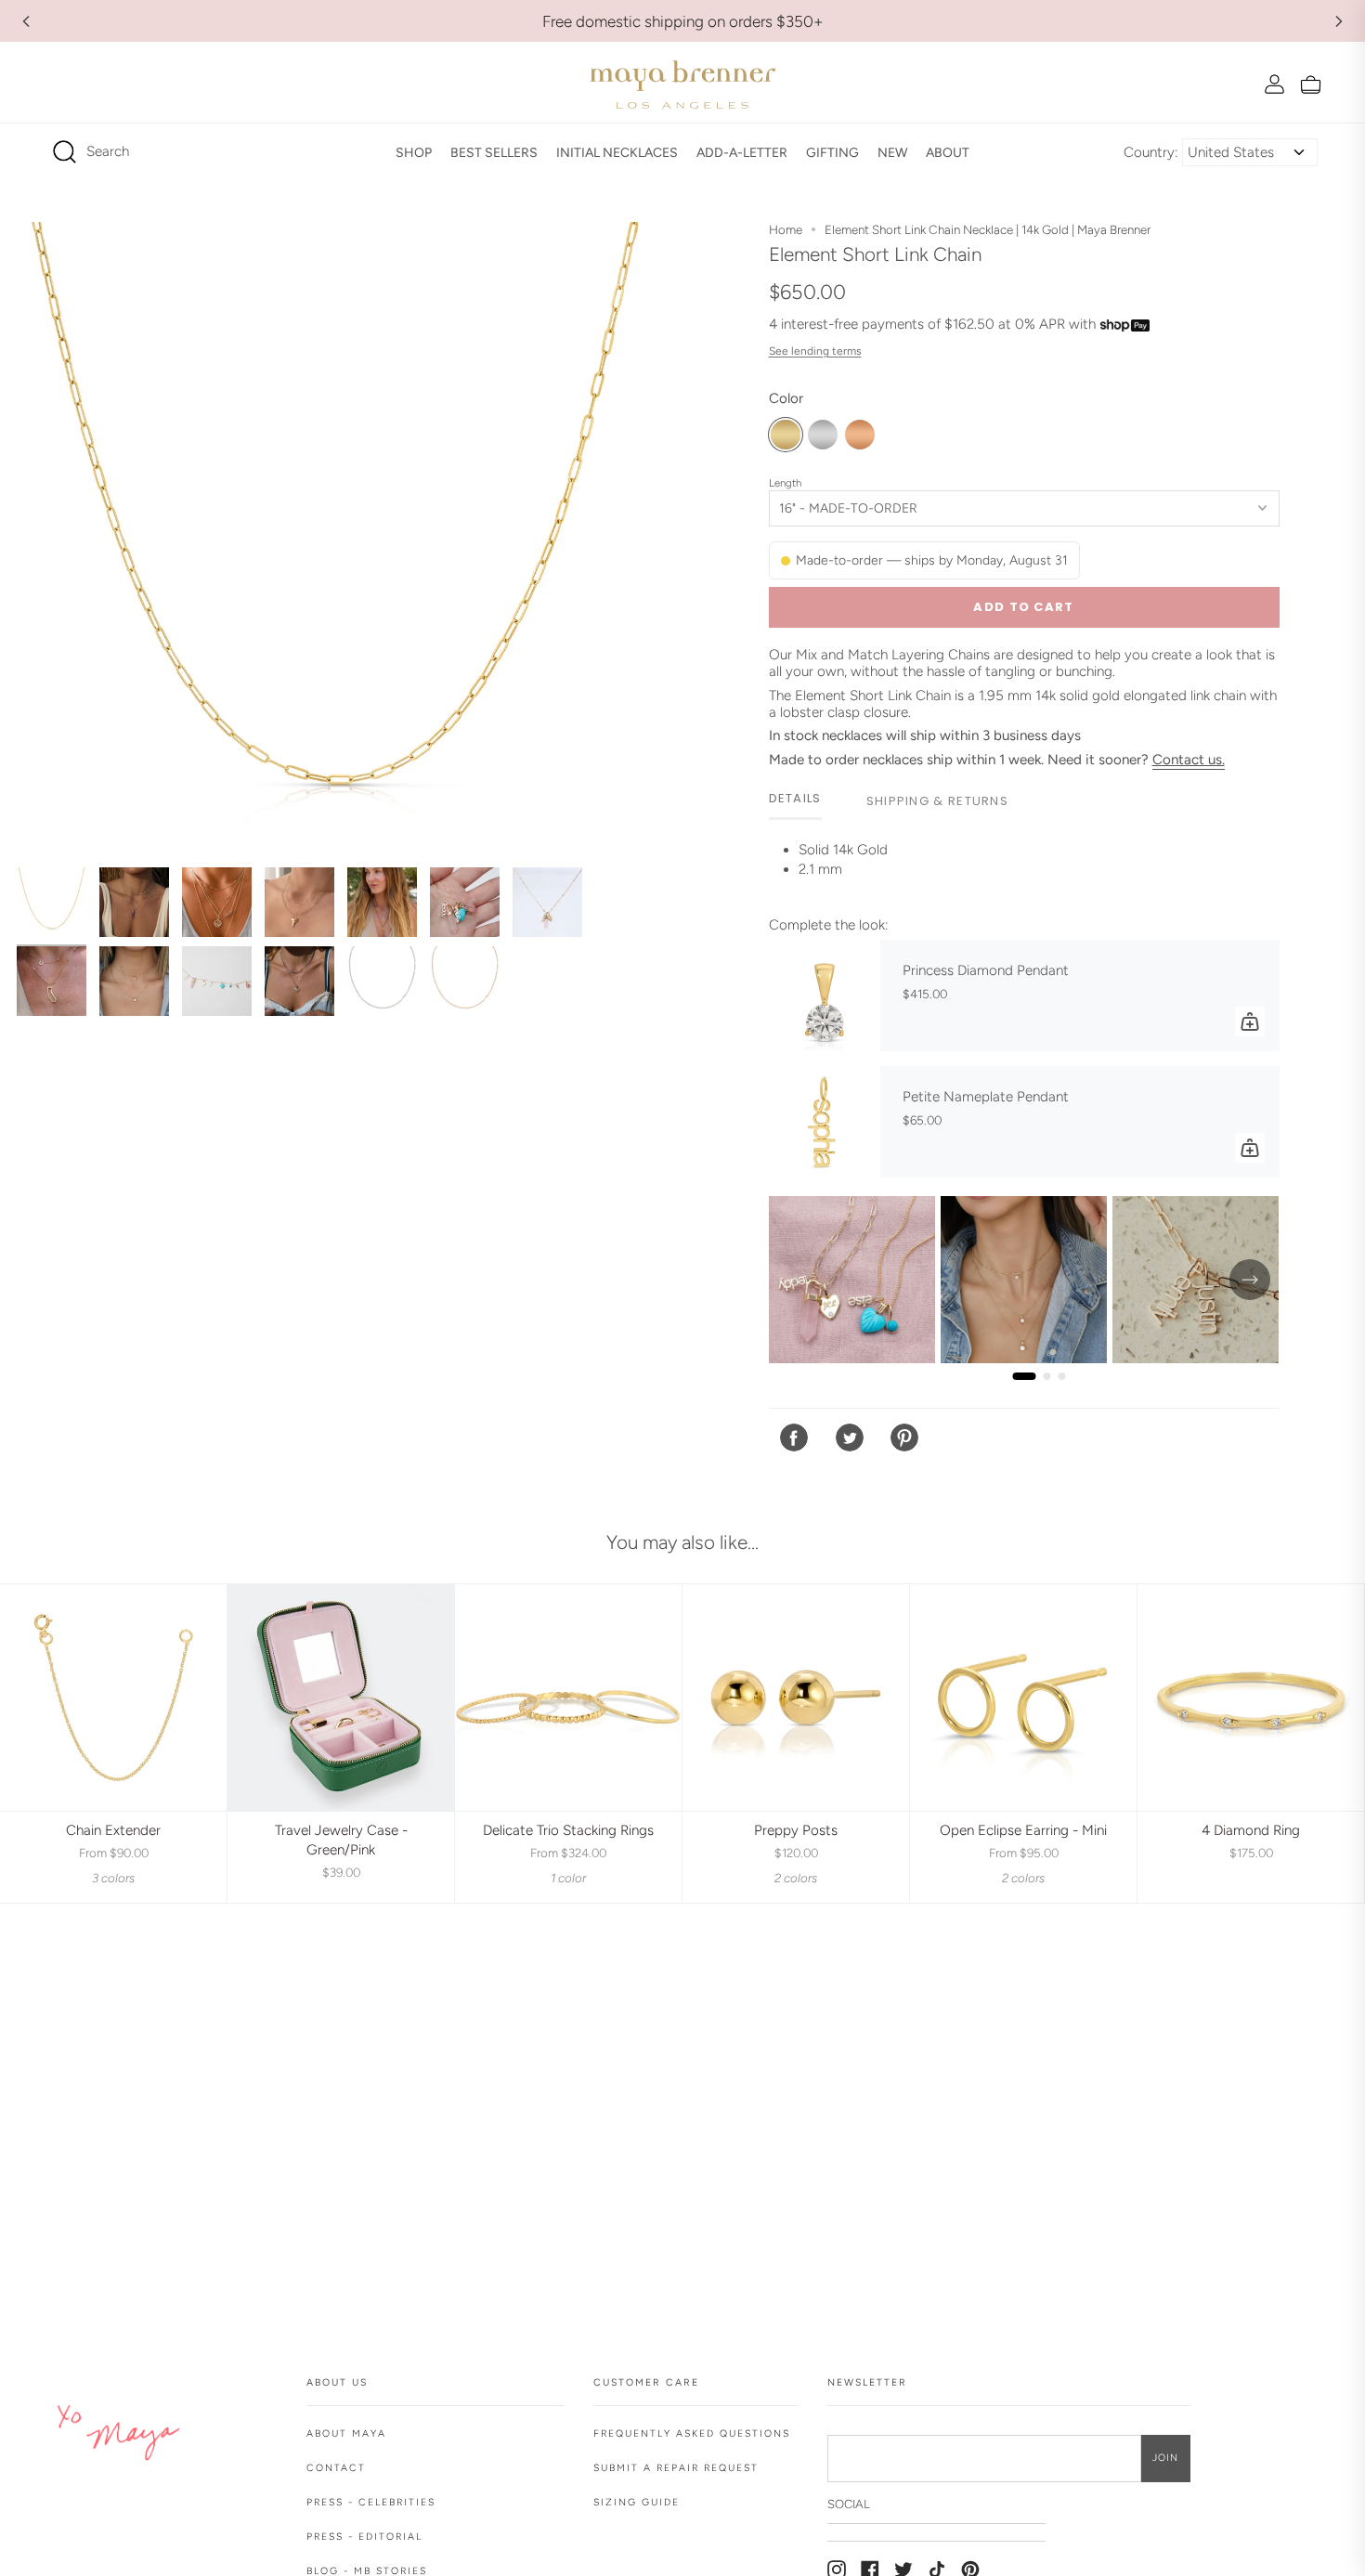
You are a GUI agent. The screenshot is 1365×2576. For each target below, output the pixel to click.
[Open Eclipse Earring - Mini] (1023, 1698)
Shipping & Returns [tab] (937, 801)
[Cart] (1311, 84)
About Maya (346, 2433)
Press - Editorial (364, 2537)
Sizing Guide (637, 2502)
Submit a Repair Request (676, 2468)
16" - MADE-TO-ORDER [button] (848, 508)
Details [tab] (795, 798)
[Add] (1250, 1021)
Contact (336, 2468)
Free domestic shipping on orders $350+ (683, 21)
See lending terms (815, 351)
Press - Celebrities (371, 2502)
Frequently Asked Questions (692, 2433)
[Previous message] (26, 21)
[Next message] (1339, 21)
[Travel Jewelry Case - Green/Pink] (341, 1698)
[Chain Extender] (113, 1698)
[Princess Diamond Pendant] (825, 995)
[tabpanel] (1024, 872)
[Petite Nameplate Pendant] (825, 1122)
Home (786, 229)
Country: (1151, 152)
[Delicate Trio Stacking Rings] (568, 1698)
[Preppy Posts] (796, 1698)
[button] (414, 152)
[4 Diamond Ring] (1251, 1698)
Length (785, 483)
